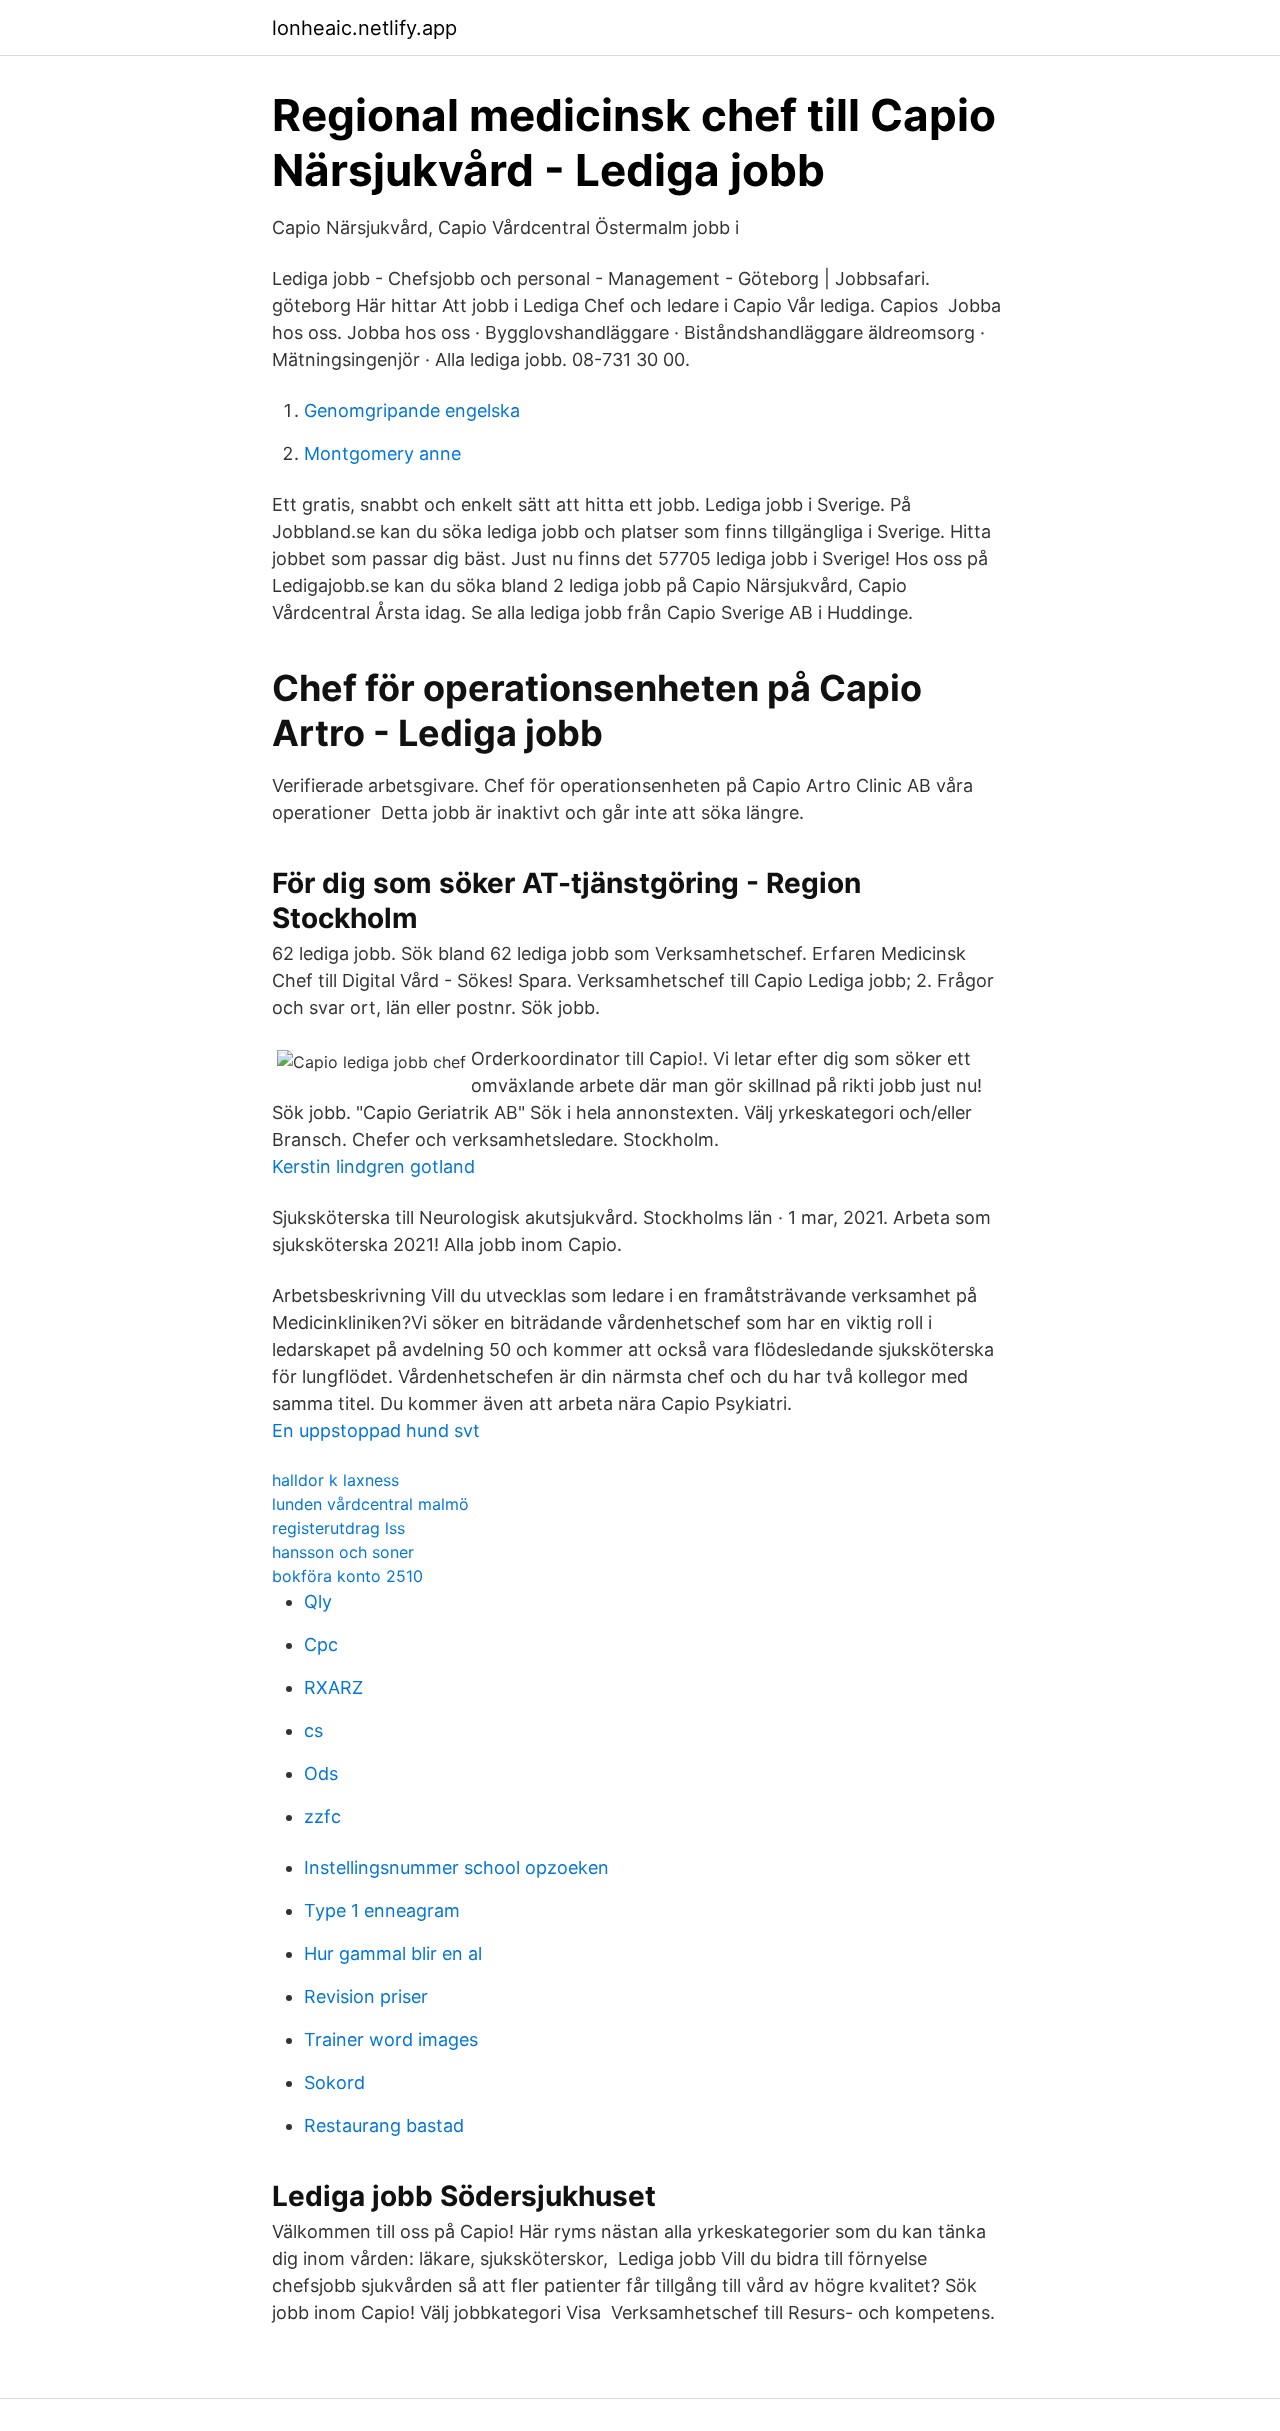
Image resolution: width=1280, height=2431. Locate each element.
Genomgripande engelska (412, 410)
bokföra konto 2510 (347, 1576)
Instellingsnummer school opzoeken (456, 1867)
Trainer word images (391, 2039)
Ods (321, 1773)
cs (313, 1730)
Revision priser (366, 1996)
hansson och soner (343, 1552)
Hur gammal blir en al (393, 1953)
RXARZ (333, 1687)
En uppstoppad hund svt (376, 1430)
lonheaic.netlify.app (364, 28)
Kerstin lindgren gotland (373, 1166)
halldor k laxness (335, 1480)
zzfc (322, 1816)
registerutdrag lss (338, 1528)
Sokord (334, 2082)
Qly (318, 1601)
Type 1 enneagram (382, 1910)
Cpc (321, 1644)
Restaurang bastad (384, 2125)
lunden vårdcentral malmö (370, 1504)
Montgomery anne (382, 453)
